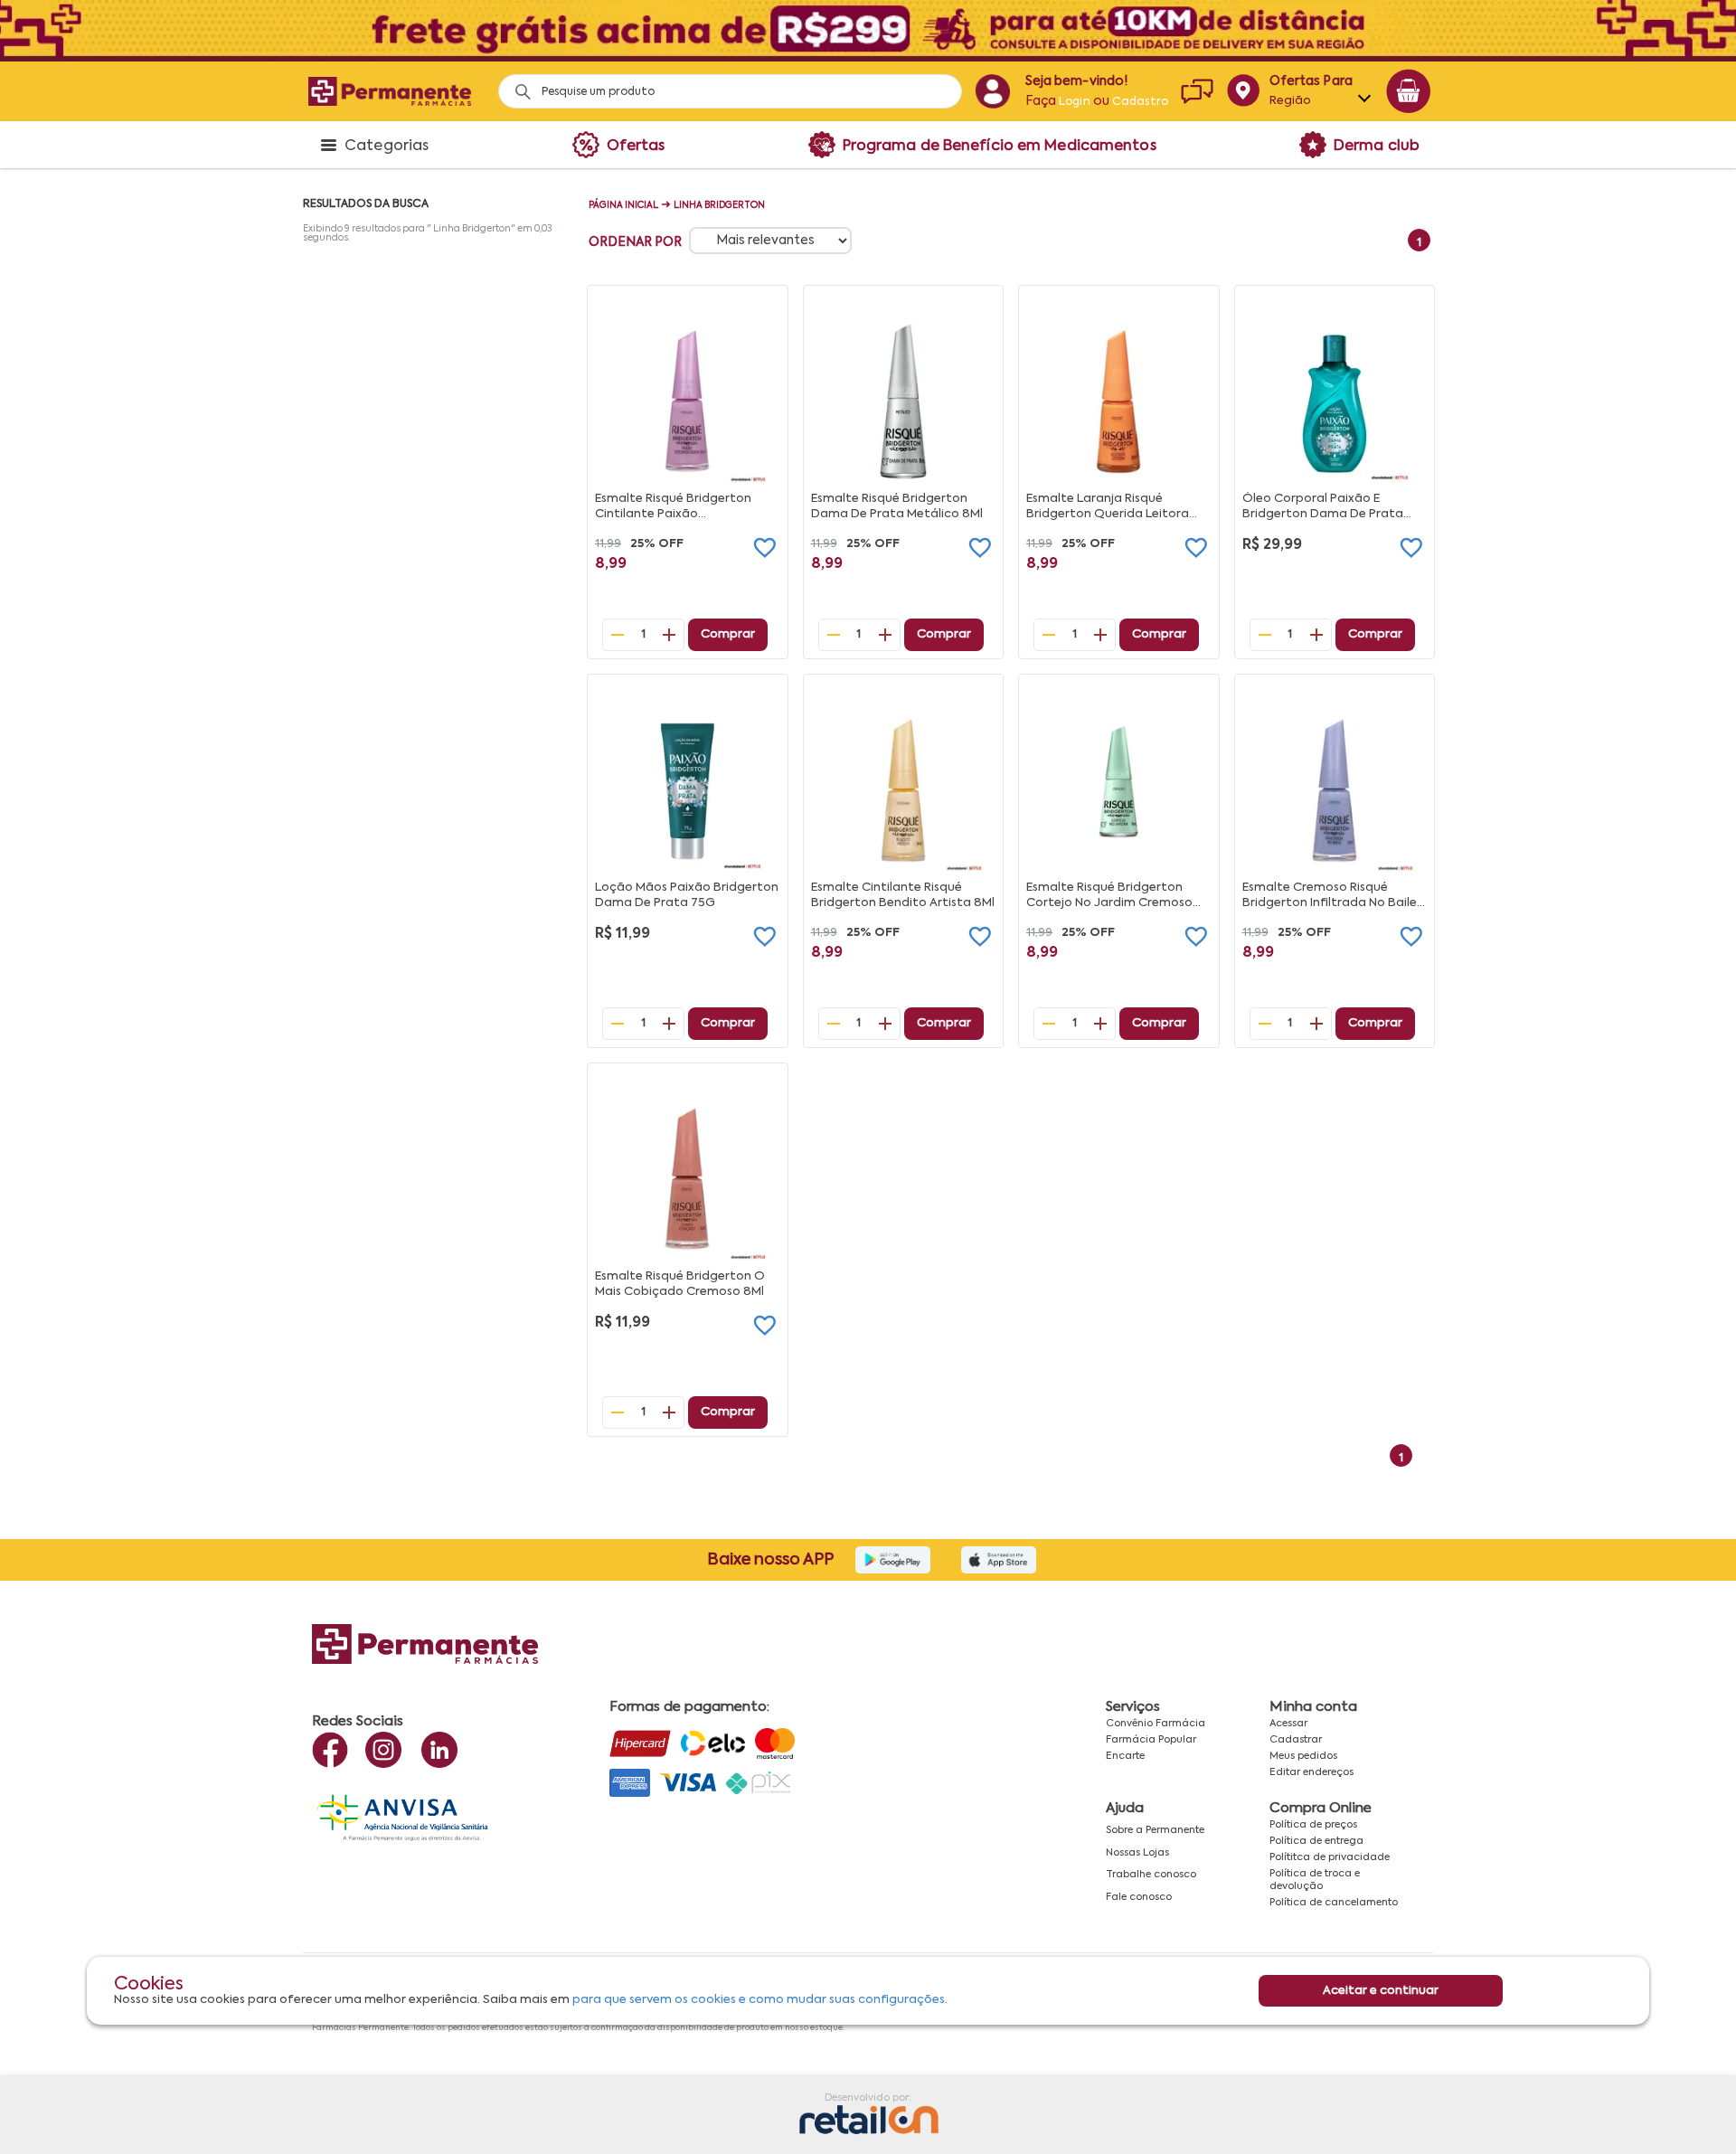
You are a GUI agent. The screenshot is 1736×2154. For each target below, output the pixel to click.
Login (1075, 102)
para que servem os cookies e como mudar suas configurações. (760, 2000)
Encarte (1125, 1756)
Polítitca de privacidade (1330, 1857)
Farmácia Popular (1151, 1740)
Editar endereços (1311, 1772)
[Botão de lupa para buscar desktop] (517, 86)
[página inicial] (390, 91)
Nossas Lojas (1137, 1853)
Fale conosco (1139, 1897)
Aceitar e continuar (1381, 1991)
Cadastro (1140, 102)
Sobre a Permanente (1155, 1830)
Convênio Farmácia (1156, 1724)
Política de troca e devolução (1315, 1880)
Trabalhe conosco (1151, 1875)
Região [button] (1291, 101)
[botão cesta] (1409, 91)
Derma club (1377, 146)
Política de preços (1313, 1825)
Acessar (1288, 1724)
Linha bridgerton (719, 205)
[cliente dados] (992, 91)
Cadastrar (1296, 1740)
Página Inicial (623, 205)
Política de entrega (1316, 1841)
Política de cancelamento (1334, 1903)
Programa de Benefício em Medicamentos (1000, 146)
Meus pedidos (1303, 1756)
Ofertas (636, 146)
